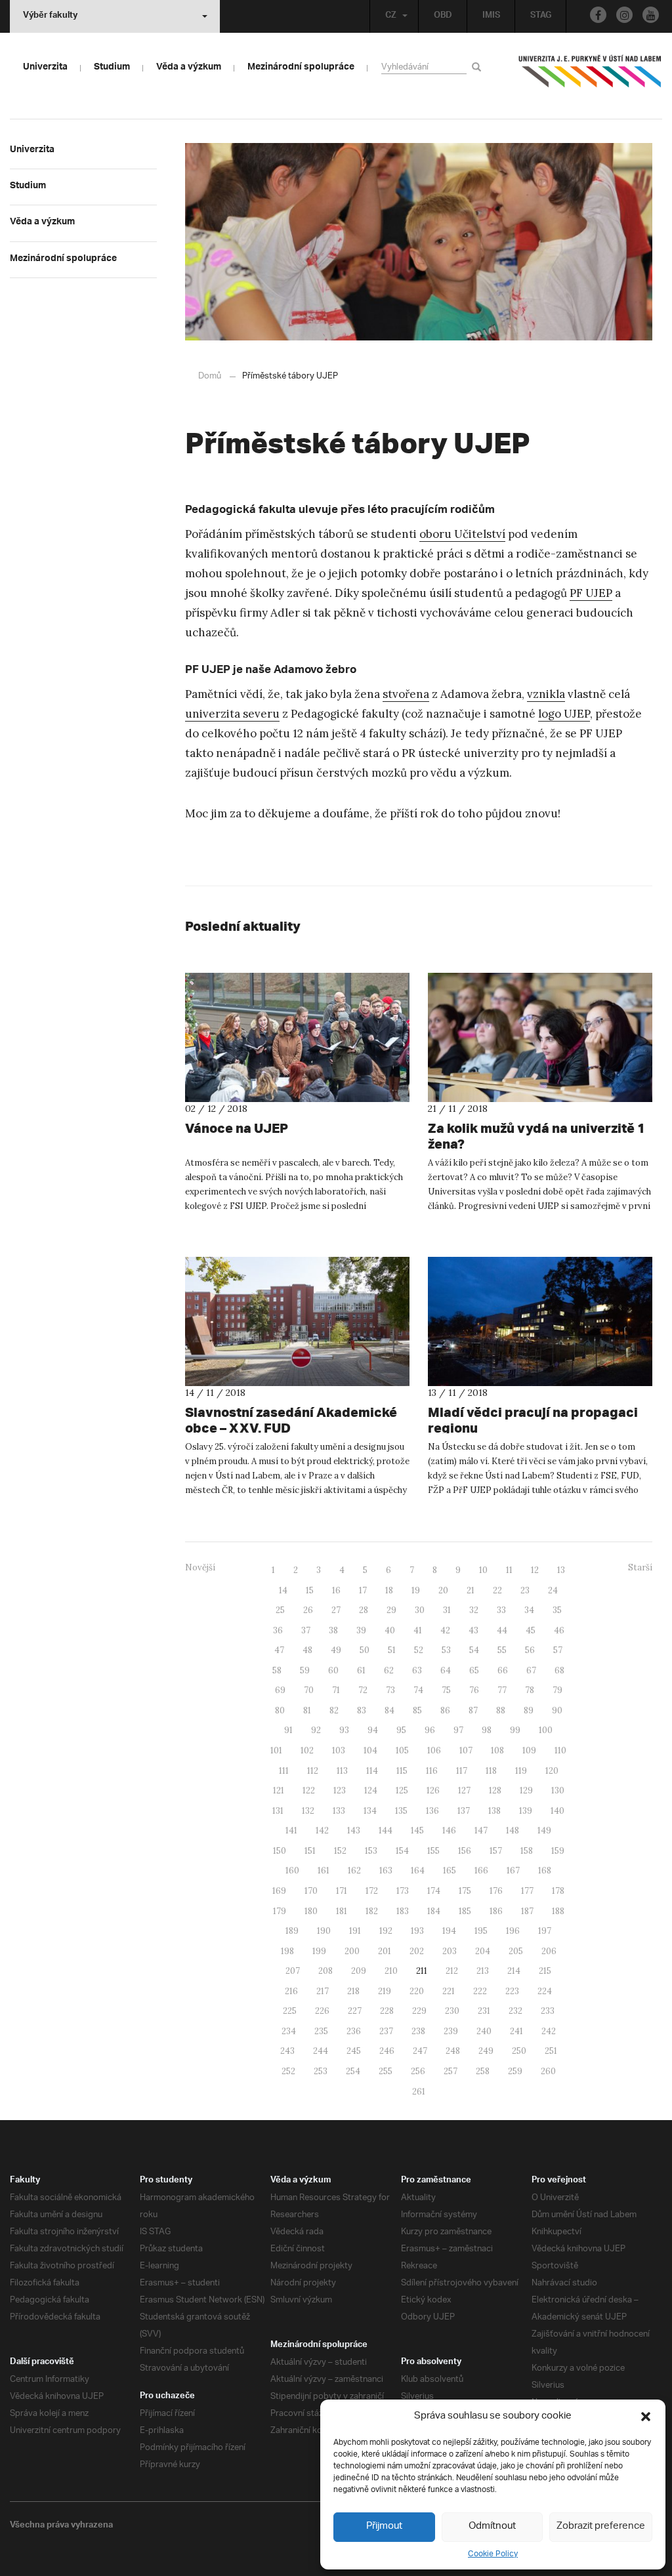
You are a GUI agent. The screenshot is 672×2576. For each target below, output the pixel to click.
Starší (640, 1567)
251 (551, 2051)
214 (514, 1971)
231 (484, 2011)
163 (386, 1871)
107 (466, 1750)
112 (313, 1771)
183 (403, 1911)
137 (464, 1811)
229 (419, 2011)
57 (558, 1650)
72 (363, 1690)
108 (497, 1750)
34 (529, 1610)
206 (549, 1951)
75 (446, 1690)
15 (310, 1590)
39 (361, 1630)
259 (515, 2071)
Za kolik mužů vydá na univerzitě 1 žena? (536, 1136)
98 (487, 1730)
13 (561, 1570)
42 (445, 1630)
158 (527, 1851)
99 (515, 1730)
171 (342, 1891)
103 (339, 1750)
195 (481, 1931)
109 (529, 1750)
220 (417, 1991)
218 (353, 1991)
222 (480, 1991)
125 (402, 1790)
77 (502, 1690)
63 (417, 1670)
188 (558, 1911)
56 (530, 1650)
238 (418, 2031)
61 (361, 1670)
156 (465, 1851)
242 (549, 2031)
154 (402, 1851)
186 (496, 1911)
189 (292, 1931)
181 (342, 1911)
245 (354, 2051)
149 (544, 1830)
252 (288, 2071)
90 (557, 1710)
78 (530, 1690)
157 (496, 1851)
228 (387, 2011)
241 (516, 2031)
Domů (210, 376)
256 (418, 2071)
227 (355, 2011)
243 (287, 2051)
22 (497, 1590)
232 (515, 2011)
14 (283, 1590)
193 (417, 1931)
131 (278, 1811)
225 (290, 2011)
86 (445, 1710)
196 (513, 1931)
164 (418, 1871)
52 (419, 1650)
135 (401, 1811)
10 (483, 1570)
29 (391, 1610)
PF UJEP (591, 593)
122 (309, 1790)
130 (558, 1790)
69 (280, 1690)
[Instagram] (624, 15)
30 (420, 1610)
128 (495, 1790)
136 (432, 1811)
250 (519, 2051)
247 (420, 2051)
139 (526, 1811)
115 (402, 1771)
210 (391, 1971)
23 (525, 1590)
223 (512, 1991)
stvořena (406, 694)
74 (418, 1690)
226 (322, 2011)
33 (501, 1610)
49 (336, 1650)
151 (310, 1851)
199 (319, 1951)
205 (516, 1951)
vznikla (546, 694)
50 (365, 1650)
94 (373, 1730)
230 (452, 2011)
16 (336, 1590)
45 (531, 1630)
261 (419, 2092)
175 (465, 1891)
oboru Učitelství (462, 534)
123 (340, 1790)
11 (509, 1570)
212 (452, 1971)
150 (280, 1851)
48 (307, 1650)
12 (535, 1570)
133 (339, 1811)
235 (321, 2031)
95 (401, 1730)
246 (387, 2051)
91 (288, 1730)
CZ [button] (391, 16)
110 (560, 1750)
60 (333, 1670)
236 (354, 2031)
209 (359, 1971)
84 (389, 1710)
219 (385, 1991)
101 (276, 1750)
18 (389, 1590)
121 (279, 1790)
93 (344, 1730)
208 (325, 1971)
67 (531, 1670)
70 (309, 1690)
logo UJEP (564, 714)
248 (453, 2051)
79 (557, 1690)
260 (548, 2071)
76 (474, 1690)
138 (494, 1811)
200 (352, 1951)
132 (308, 1811)
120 (552, 1771)
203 (450, 1951)
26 (308, 1610)
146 (449, 1830)
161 (324, 1871)
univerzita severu (232, 714)
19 (416, 1590)
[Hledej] (479, 67)
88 (501, 1710)
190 (324, 1931)
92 (316, 1730)
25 (280, 1610)
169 (279, 1891)
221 (449, 1991)
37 (306, 1630)
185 (465, 1911)
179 (280, 1911)
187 (527, 1911)
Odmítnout (492, 2526)
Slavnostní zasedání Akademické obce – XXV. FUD (291, 1420)
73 (390, 1690)
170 (311, 1891)
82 (334, 1710)
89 (529, 1710)
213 (483, 1971)
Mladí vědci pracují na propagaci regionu (533, 1420)
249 (486, 2051)
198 (287, 1951)
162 (354, 1871)
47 (279, 1650)
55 (502, 1650)
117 (462, 1771)
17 (363, 1590)
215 (545, 1971)
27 (336, 1610)
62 (389, 1670)
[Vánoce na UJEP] (297, 1037)
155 (433, 1851)
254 (353, 2071)
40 (390, 1630)
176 (496, 1891)
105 (402, 1750)
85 (417, 1710)
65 (474, 1670)
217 (323, 1991)
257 (451, 2071)
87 (473, 1710)
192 (386, 1931)
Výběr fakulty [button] (50, 16)
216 (291, 1991)
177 (527, 1891)
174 (434, 1891)
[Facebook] (598, 15)
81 (307, 1710)
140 (557, 1811)
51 (392, 1650)
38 (333, 1630)
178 (558, 1891)
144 (386, 1830)
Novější (200, 1567)
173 (403, 1891)
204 (483, 1951)
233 (548, 2011)
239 (451, 2031)
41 (418, 1630)
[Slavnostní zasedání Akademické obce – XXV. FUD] (297, 1321)
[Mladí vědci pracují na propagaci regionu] (540, 1321)
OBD (443, 16)
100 (546, 1730)
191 (355, 1931)
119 (521, 1771)
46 (559, 1630)
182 (372, 1911)
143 (354, 1830)
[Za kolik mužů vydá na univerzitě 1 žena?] (540, 1037)
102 (307, 1750)
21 (471, 1590)
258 (483, 2071)
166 (481, 1871)
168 (545, 1871)
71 (336, 1690)
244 (321, 2051)
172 (372, 1891)
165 (450, 1871)
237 (386, 2031)
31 (447, 1610)
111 (284, 1771)
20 (443, 1590)
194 (449, 1931)
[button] (646, 2417)
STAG (541, 16)
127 (464, 1790)
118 (491, 1771)
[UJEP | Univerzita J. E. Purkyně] (590, 77)
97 (458, 1730)
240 (484, 2031)
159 (558, 1851)
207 (293, 1971)
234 (289, 2031)
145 (417, 1830)
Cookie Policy (493, 2554)
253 (321, 2071)
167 (513, 1871)
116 (432, 1771)
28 (364, 1610)
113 (342, 1771)
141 (291, 1830)
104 (370, 1750)
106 (434, 1750)
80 (280, 1710)
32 (474, 1610)
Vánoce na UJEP (237, 1128)
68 (559, 1670)
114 (372, 1771)
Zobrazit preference (601, 2526)
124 (371, 1790)
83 (362, 1710)
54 (474, 1650)
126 (433, 1790)
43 (473, 1630)
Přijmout (384, 2526)
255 (386, 2071)
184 (434, 1911)
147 (481, 1830)
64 (446, 1670)
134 (370, 1811)
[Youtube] (651, 15)
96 (430, 1730)
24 (553, 1590)
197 (545, 1931)
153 (371, 1851)
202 (417, 1951)
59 (305, 1670)
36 (278, 1630)
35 (557, 1610)
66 (503, 1670)
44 (502, 1630)
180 (311, 1911)
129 (526, 1790)
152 (340, 1851)
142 (322, 1830)
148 (513, 1830)
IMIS (491, 16)
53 (446, 1650)
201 (385, 1951)
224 (545, 1991)
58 (277, 1670)
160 (292, 1871)
